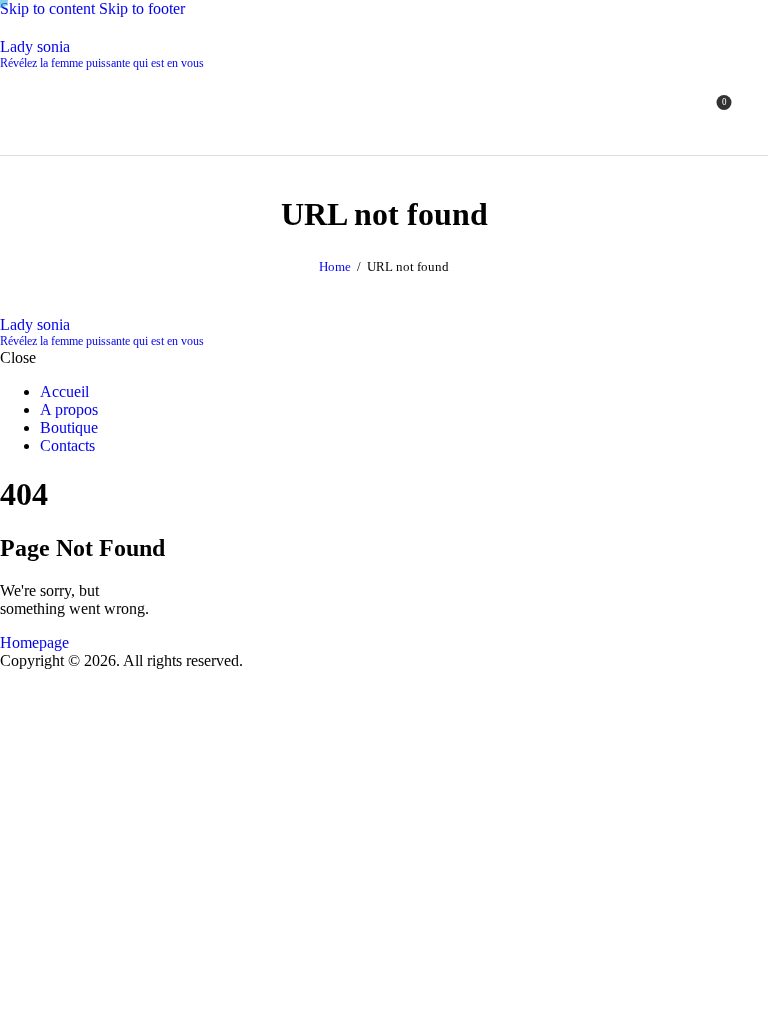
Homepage (34, 642)
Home (335, 266)
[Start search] (756, 109)
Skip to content (47, 8)
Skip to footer (142, 8)
